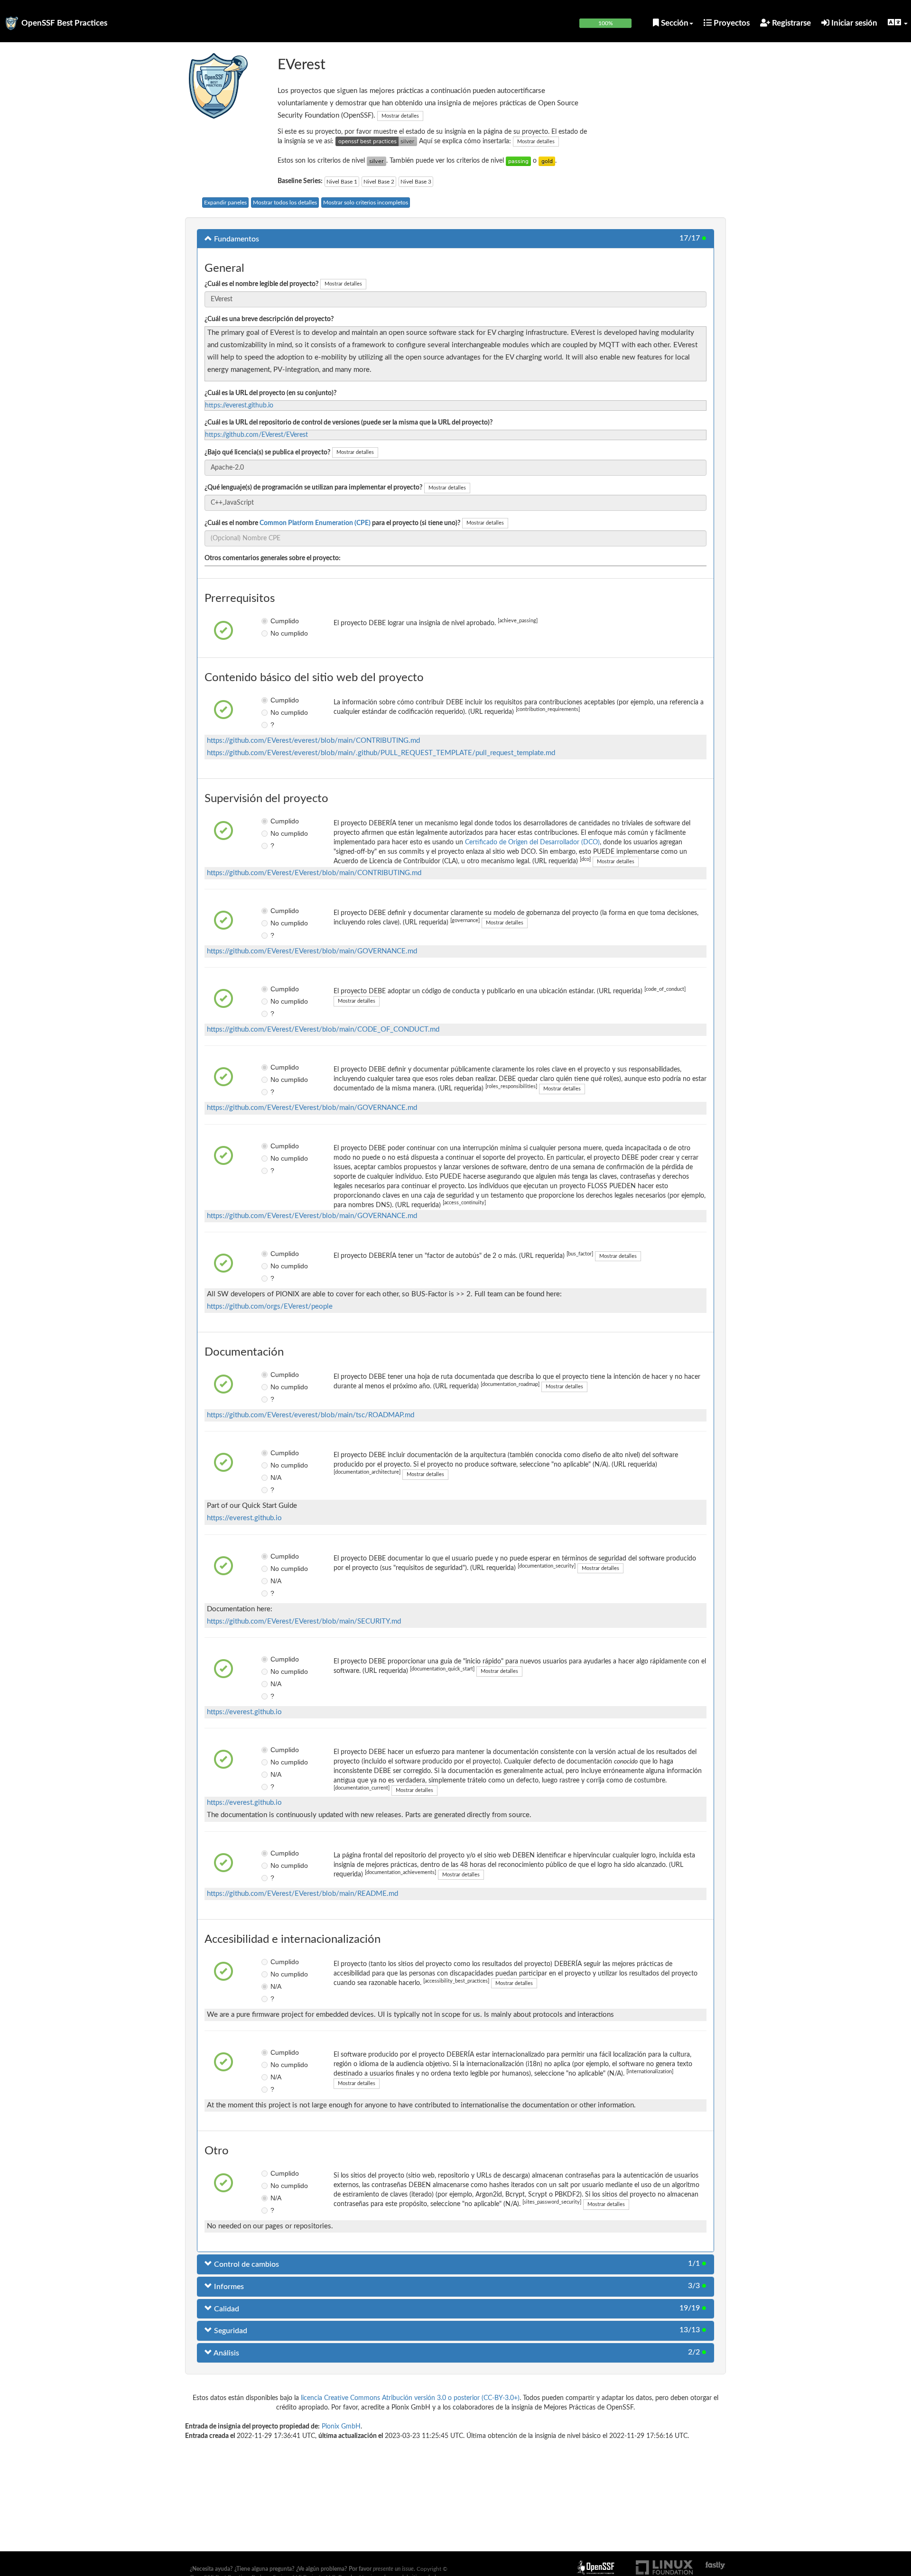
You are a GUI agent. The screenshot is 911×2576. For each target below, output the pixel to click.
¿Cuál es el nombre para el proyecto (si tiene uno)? (332, 523)
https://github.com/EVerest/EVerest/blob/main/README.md (302, 1894)
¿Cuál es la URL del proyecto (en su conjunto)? (270, 393)
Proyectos (731, 23)
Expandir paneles (225, 203)
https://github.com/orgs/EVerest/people (270, 1306)
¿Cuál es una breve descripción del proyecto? (269, 319)
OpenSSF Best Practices (64, 23)
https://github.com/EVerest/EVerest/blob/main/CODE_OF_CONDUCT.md (323, 1029)
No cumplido (277, 633)
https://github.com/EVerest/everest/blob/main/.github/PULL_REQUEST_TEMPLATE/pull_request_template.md (381, 753)
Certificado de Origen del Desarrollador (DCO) (532, 842)
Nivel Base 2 (379, 182)
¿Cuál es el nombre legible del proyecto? (261, 284)
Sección (674, 23)
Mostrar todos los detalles (285, 203)
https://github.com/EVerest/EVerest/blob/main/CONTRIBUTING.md (314, 873)
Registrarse (790, 23)
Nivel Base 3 (416, 182)
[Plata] (376, 161)
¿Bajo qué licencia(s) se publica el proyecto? (267, 452)
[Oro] (547, 161)
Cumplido (277, 621)
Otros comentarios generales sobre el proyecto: (273, 558)
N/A (276, 1477)
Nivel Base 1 (342, 182)
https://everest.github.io (239, 406)
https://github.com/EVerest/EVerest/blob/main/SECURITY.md (304, 1621)
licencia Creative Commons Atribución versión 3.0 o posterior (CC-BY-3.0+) (410, 2398)
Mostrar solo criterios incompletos (366, 203)
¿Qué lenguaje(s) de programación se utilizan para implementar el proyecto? (313, 488)
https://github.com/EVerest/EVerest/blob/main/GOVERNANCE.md (312, 951)
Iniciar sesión (853, 23)
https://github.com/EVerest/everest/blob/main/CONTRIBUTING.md (313, 741)
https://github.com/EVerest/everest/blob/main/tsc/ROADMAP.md (311, 1415)
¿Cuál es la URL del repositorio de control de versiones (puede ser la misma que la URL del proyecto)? (349, 423)
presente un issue (393, 2569)
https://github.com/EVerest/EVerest (256, 435)
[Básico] (518, 161)
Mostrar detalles (400, 116)
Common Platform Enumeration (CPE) (315, 523)
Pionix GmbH (341, 2427)
